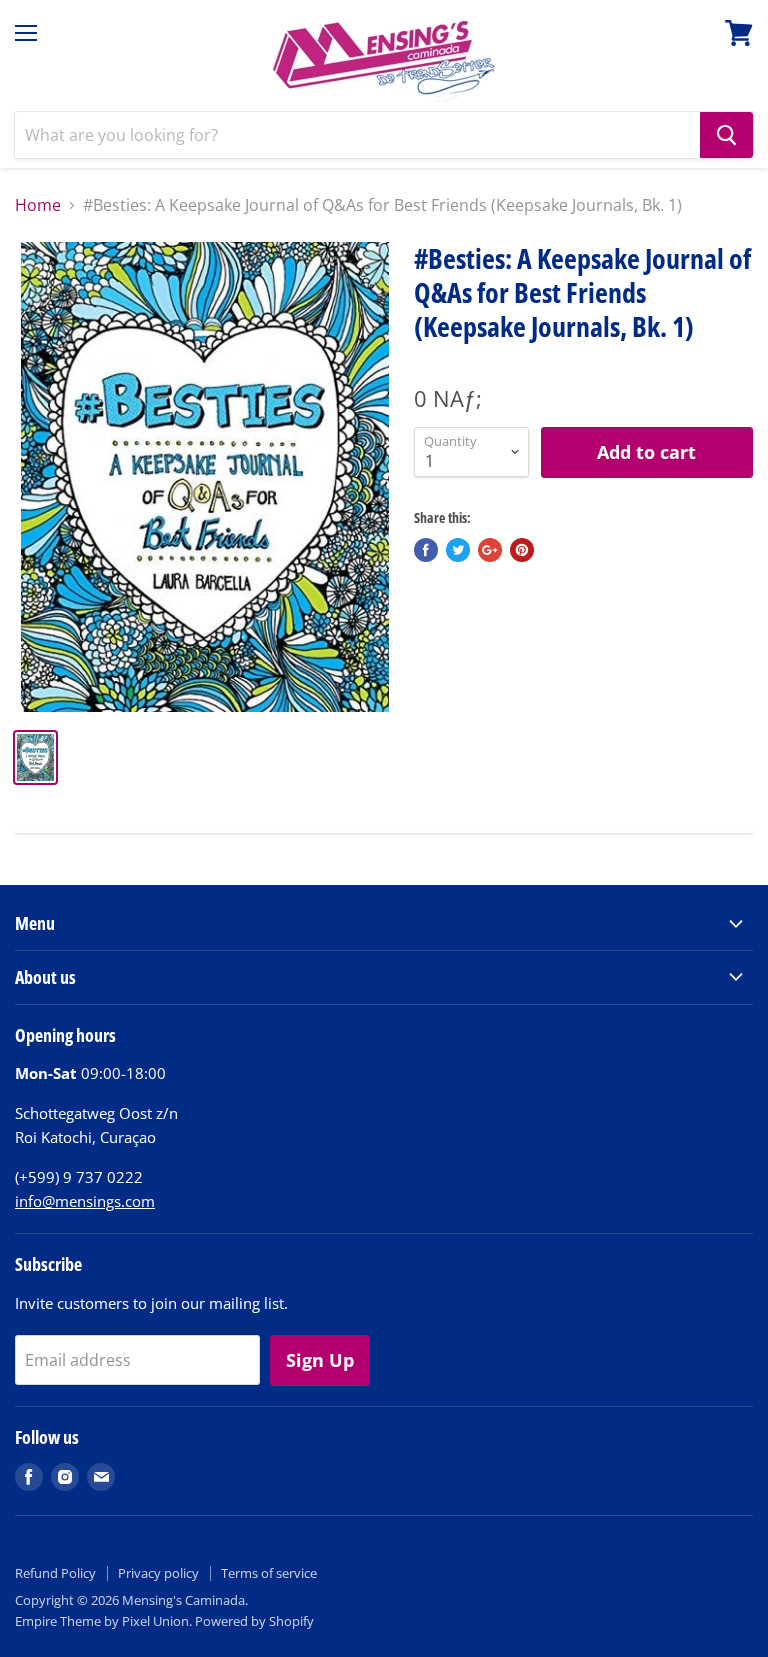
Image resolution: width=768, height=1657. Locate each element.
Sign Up (320, 1360)
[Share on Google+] (490, 550)
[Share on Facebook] (426, 550)
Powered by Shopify (254, 1621)
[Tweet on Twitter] (458, 550)
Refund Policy (55, 1573)
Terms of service (269, 1573)
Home (38, 205)
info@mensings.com (85, 1201)
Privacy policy (158, 1573)
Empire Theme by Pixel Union (102, 1621)
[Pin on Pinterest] (522, 550)
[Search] (726, 135)
